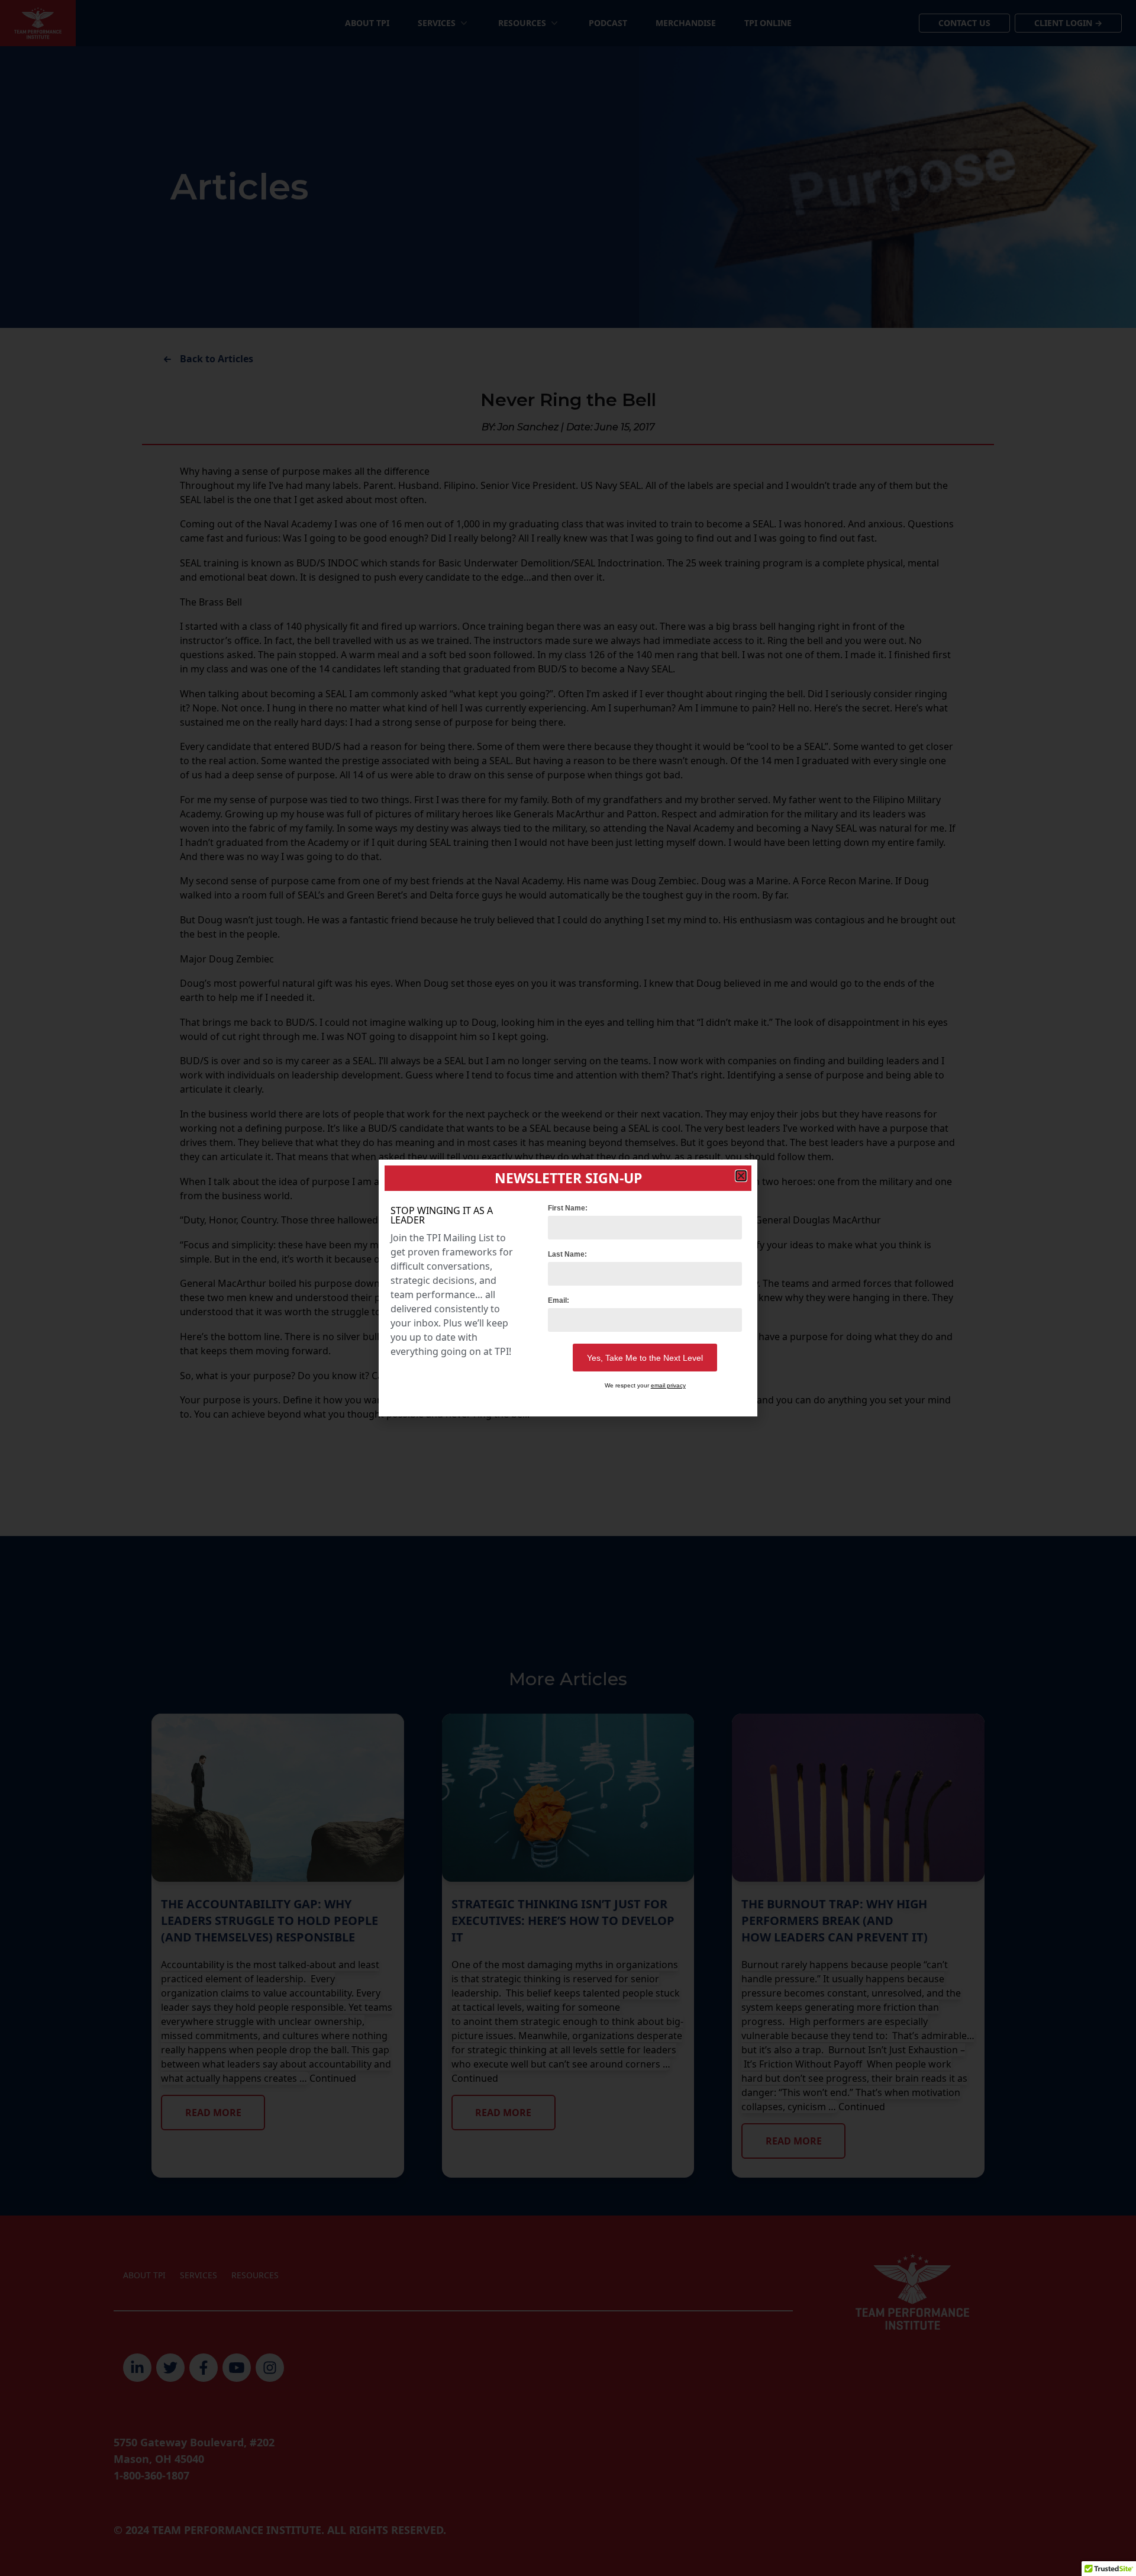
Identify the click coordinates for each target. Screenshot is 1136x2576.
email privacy (668, 1385)
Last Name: (567, 1254)
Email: (559, 1300)
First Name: (568, 1208)
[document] (568, 1288)
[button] (741, 1176)
